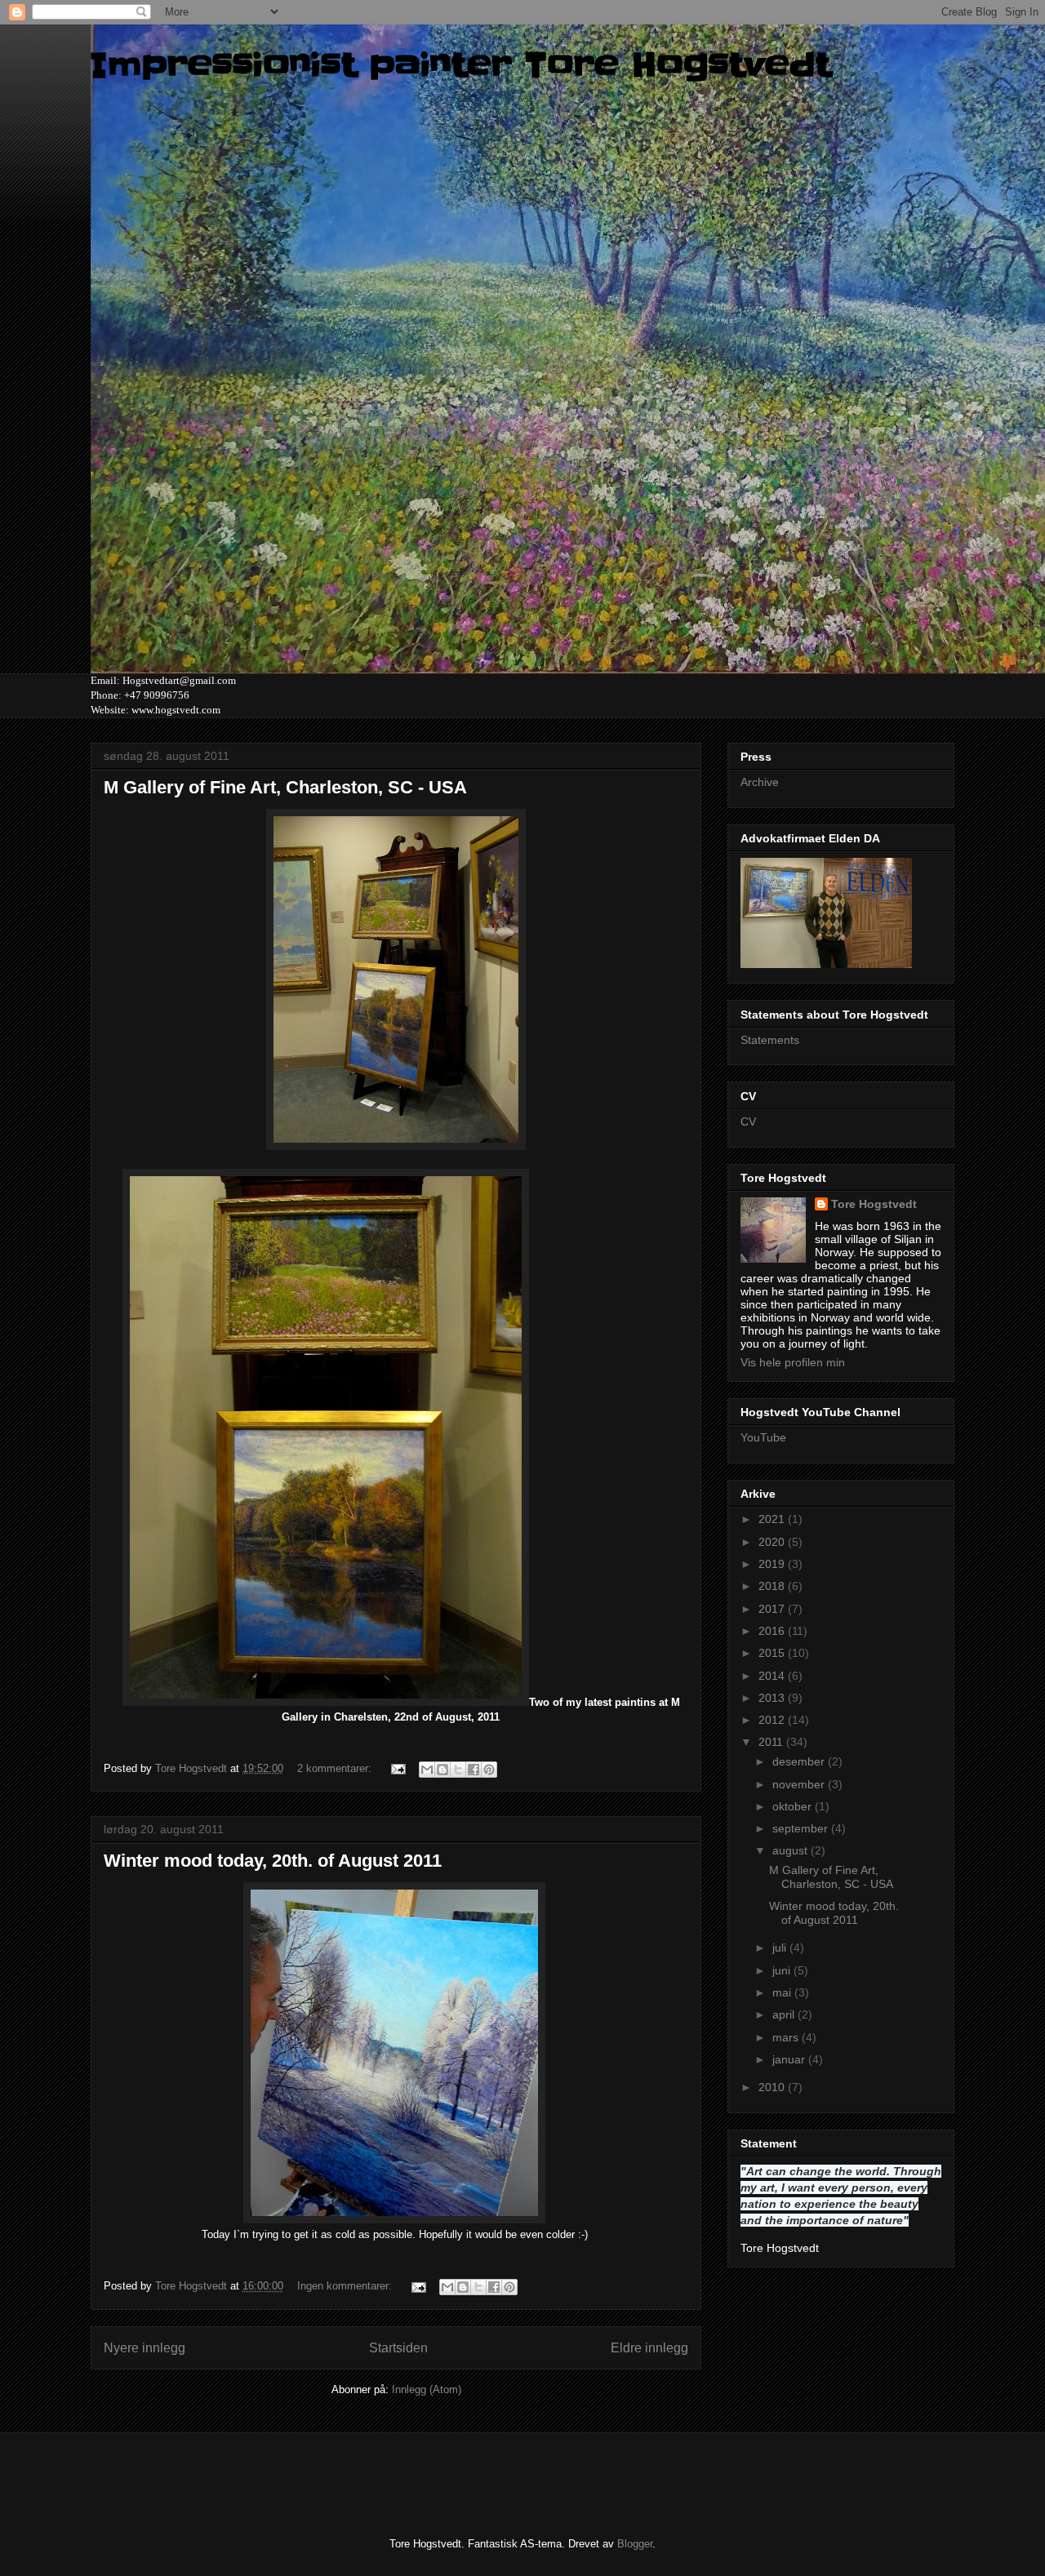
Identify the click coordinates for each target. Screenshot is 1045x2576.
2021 (773, 1519)
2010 (773, 2087)
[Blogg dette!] (442, 1770)
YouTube (763, 1437)
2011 (772, 1742)
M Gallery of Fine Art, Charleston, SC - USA (285, 787)
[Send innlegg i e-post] (397, 1768)
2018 (773, 1586)
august (792, 1850)
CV (748, 1121)
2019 (773, 1564)
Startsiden (398, 2348)
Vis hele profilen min (793, 1362)
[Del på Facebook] (474, 1770)
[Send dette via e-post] (427, 1770)
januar (790, 2059)
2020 (773, 1542)
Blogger (635, 2544)
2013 (773, 1698)
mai (783, 1992)
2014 (773, 1676)
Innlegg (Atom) (427, 2389)
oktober (794, 1806)
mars (787, 2037)
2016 (773, 1631)
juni (783, 1970)
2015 (773, 1653)
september (802, 1828)
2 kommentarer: (336, 1768)
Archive (760, 782)
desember (800, 1761)
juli (781, 1948)
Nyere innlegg (145, 2348)
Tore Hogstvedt (874, 1204)
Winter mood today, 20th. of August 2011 (273, 1861)
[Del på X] (458, 1770)
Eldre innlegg (649, 2348)
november (800, 1784)
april (785, 2014)
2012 (773, 1720)
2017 (773, 1609)
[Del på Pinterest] (489, 1770)
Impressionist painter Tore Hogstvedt (461, 65)
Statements (770, 1040)
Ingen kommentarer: (346, 2286)
